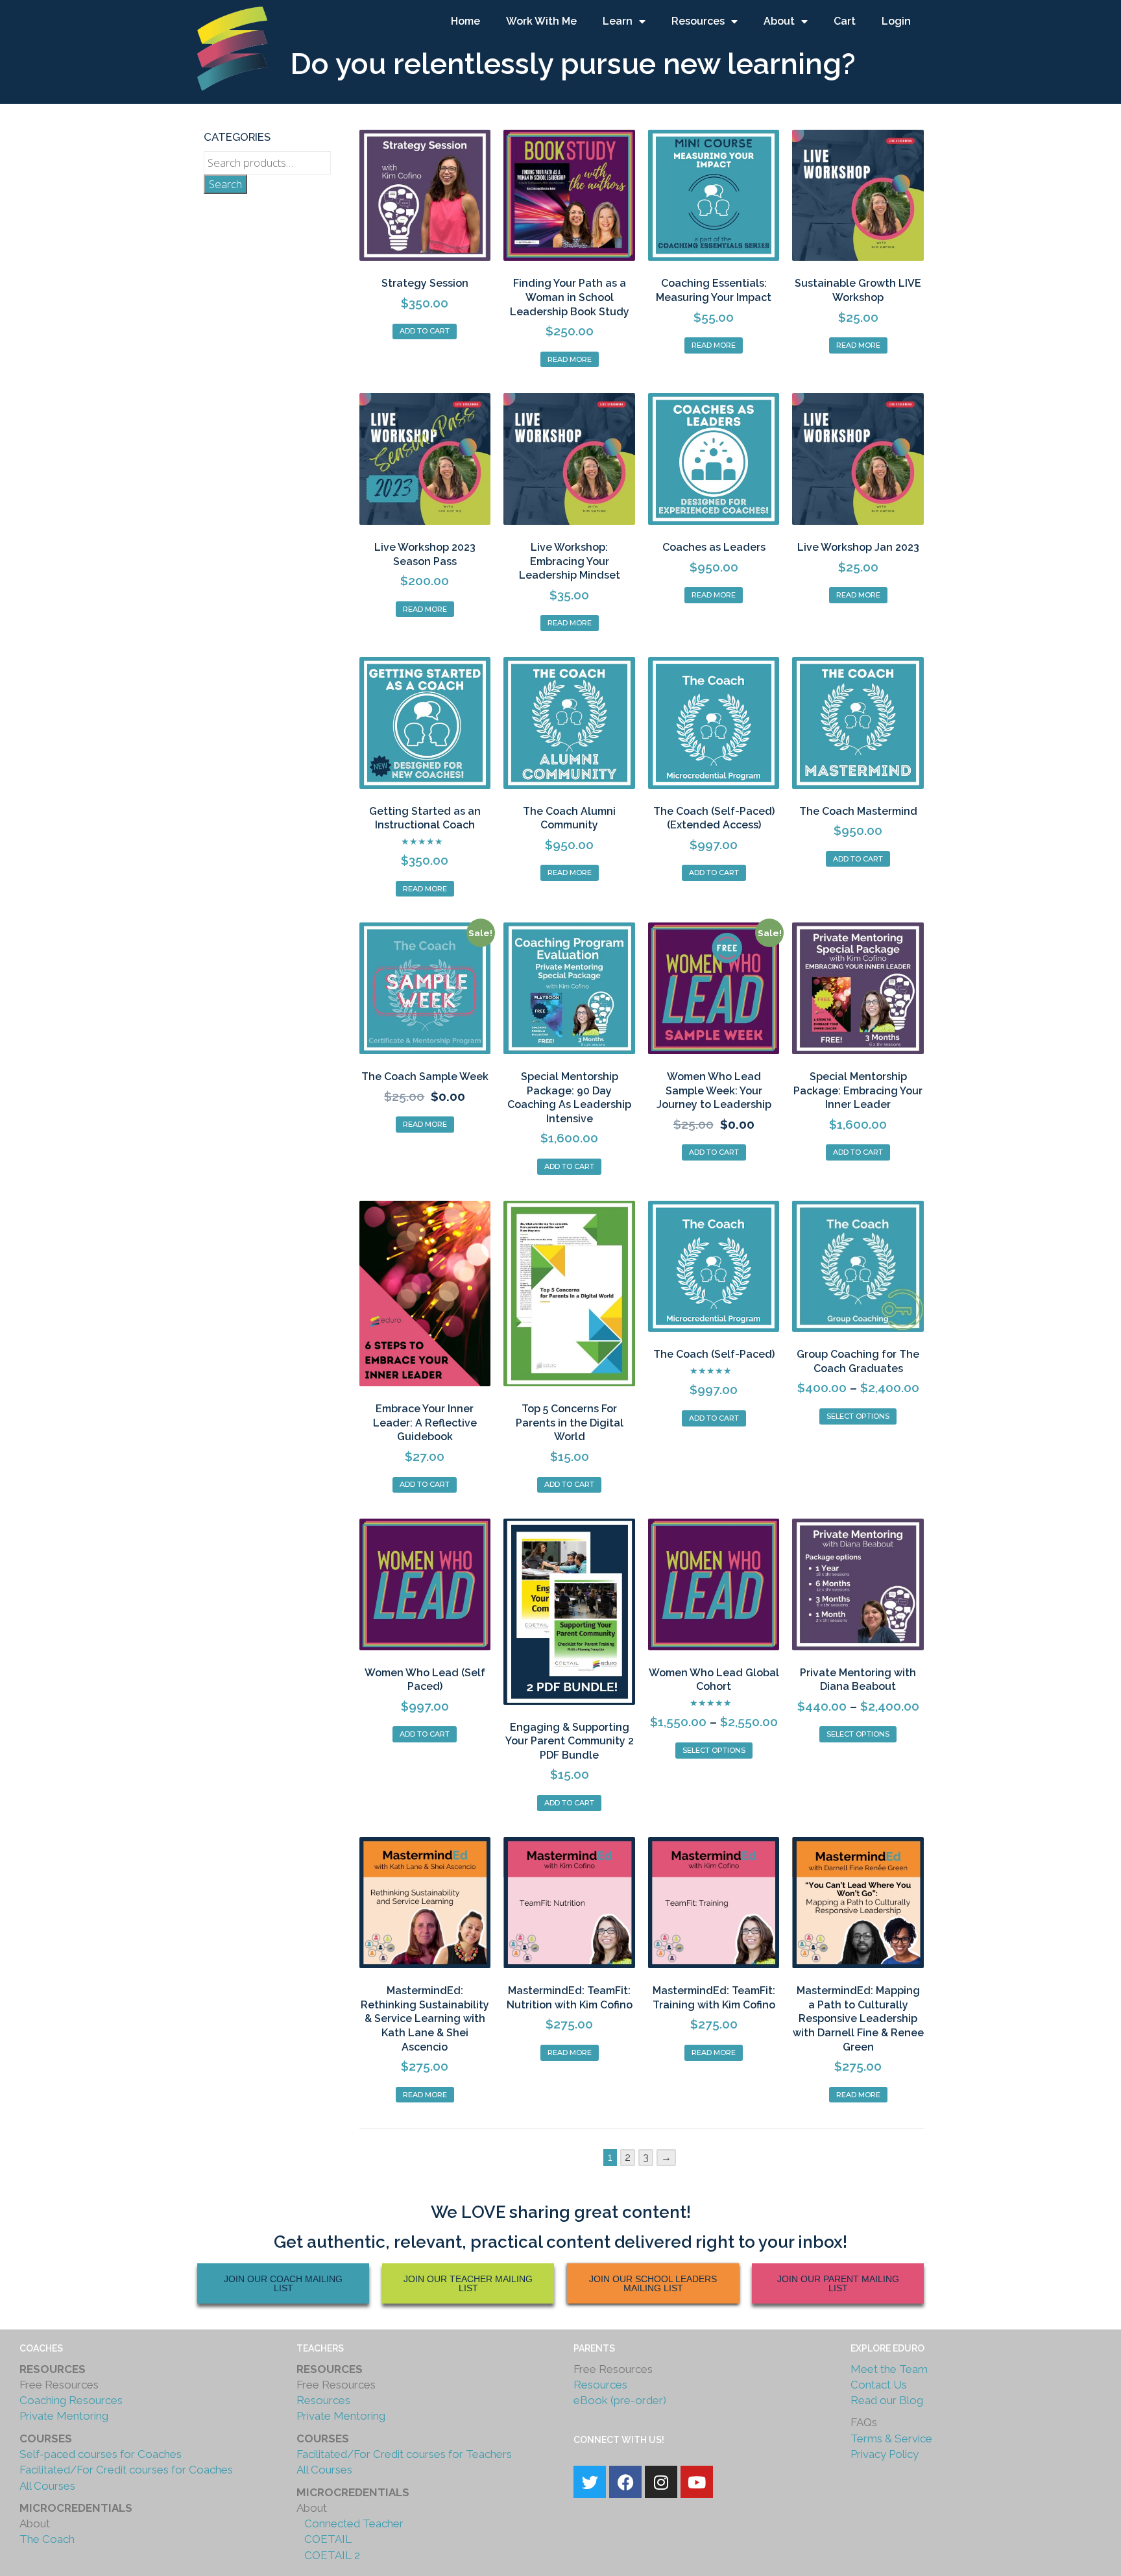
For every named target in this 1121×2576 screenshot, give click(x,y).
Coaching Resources (71, 2400)
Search (225, 184)
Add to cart (425, 331)
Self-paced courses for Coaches (101, 2454)
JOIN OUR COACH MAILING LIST (283, 2283)
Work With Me (541, 21)
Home (465, 21)
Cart (845, 21)
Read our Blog (887, 2400)
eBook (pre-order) (620, 2400)
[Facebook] (625, 2482)
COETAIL (324, 2539)
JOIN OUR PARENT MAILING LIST (838, 2283)
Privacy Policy (885, 2454)
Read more (570, 359)
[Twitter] (590, 2482)
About (779, 21)
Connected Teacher (353, 2523)
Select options (858, 1416)
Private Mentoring (64, 2416)
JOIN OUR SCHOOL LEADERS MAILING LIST (653, 2283)
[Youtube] (697, 2482)
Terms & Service (891, 2438)
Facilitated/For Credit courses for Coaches (126, 2470)
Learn (618, 21)
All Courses (47, 2486)
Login (896, 21)
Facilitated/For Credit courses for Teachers (404, 2454)
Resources (698, 21)
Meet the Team (889, 2369)
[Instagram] (661, 2482)
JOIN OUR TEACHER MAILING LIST (468, 2283)
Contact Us (879, 2385)
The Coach (47, 2539)
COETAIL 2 (328, 2555)
